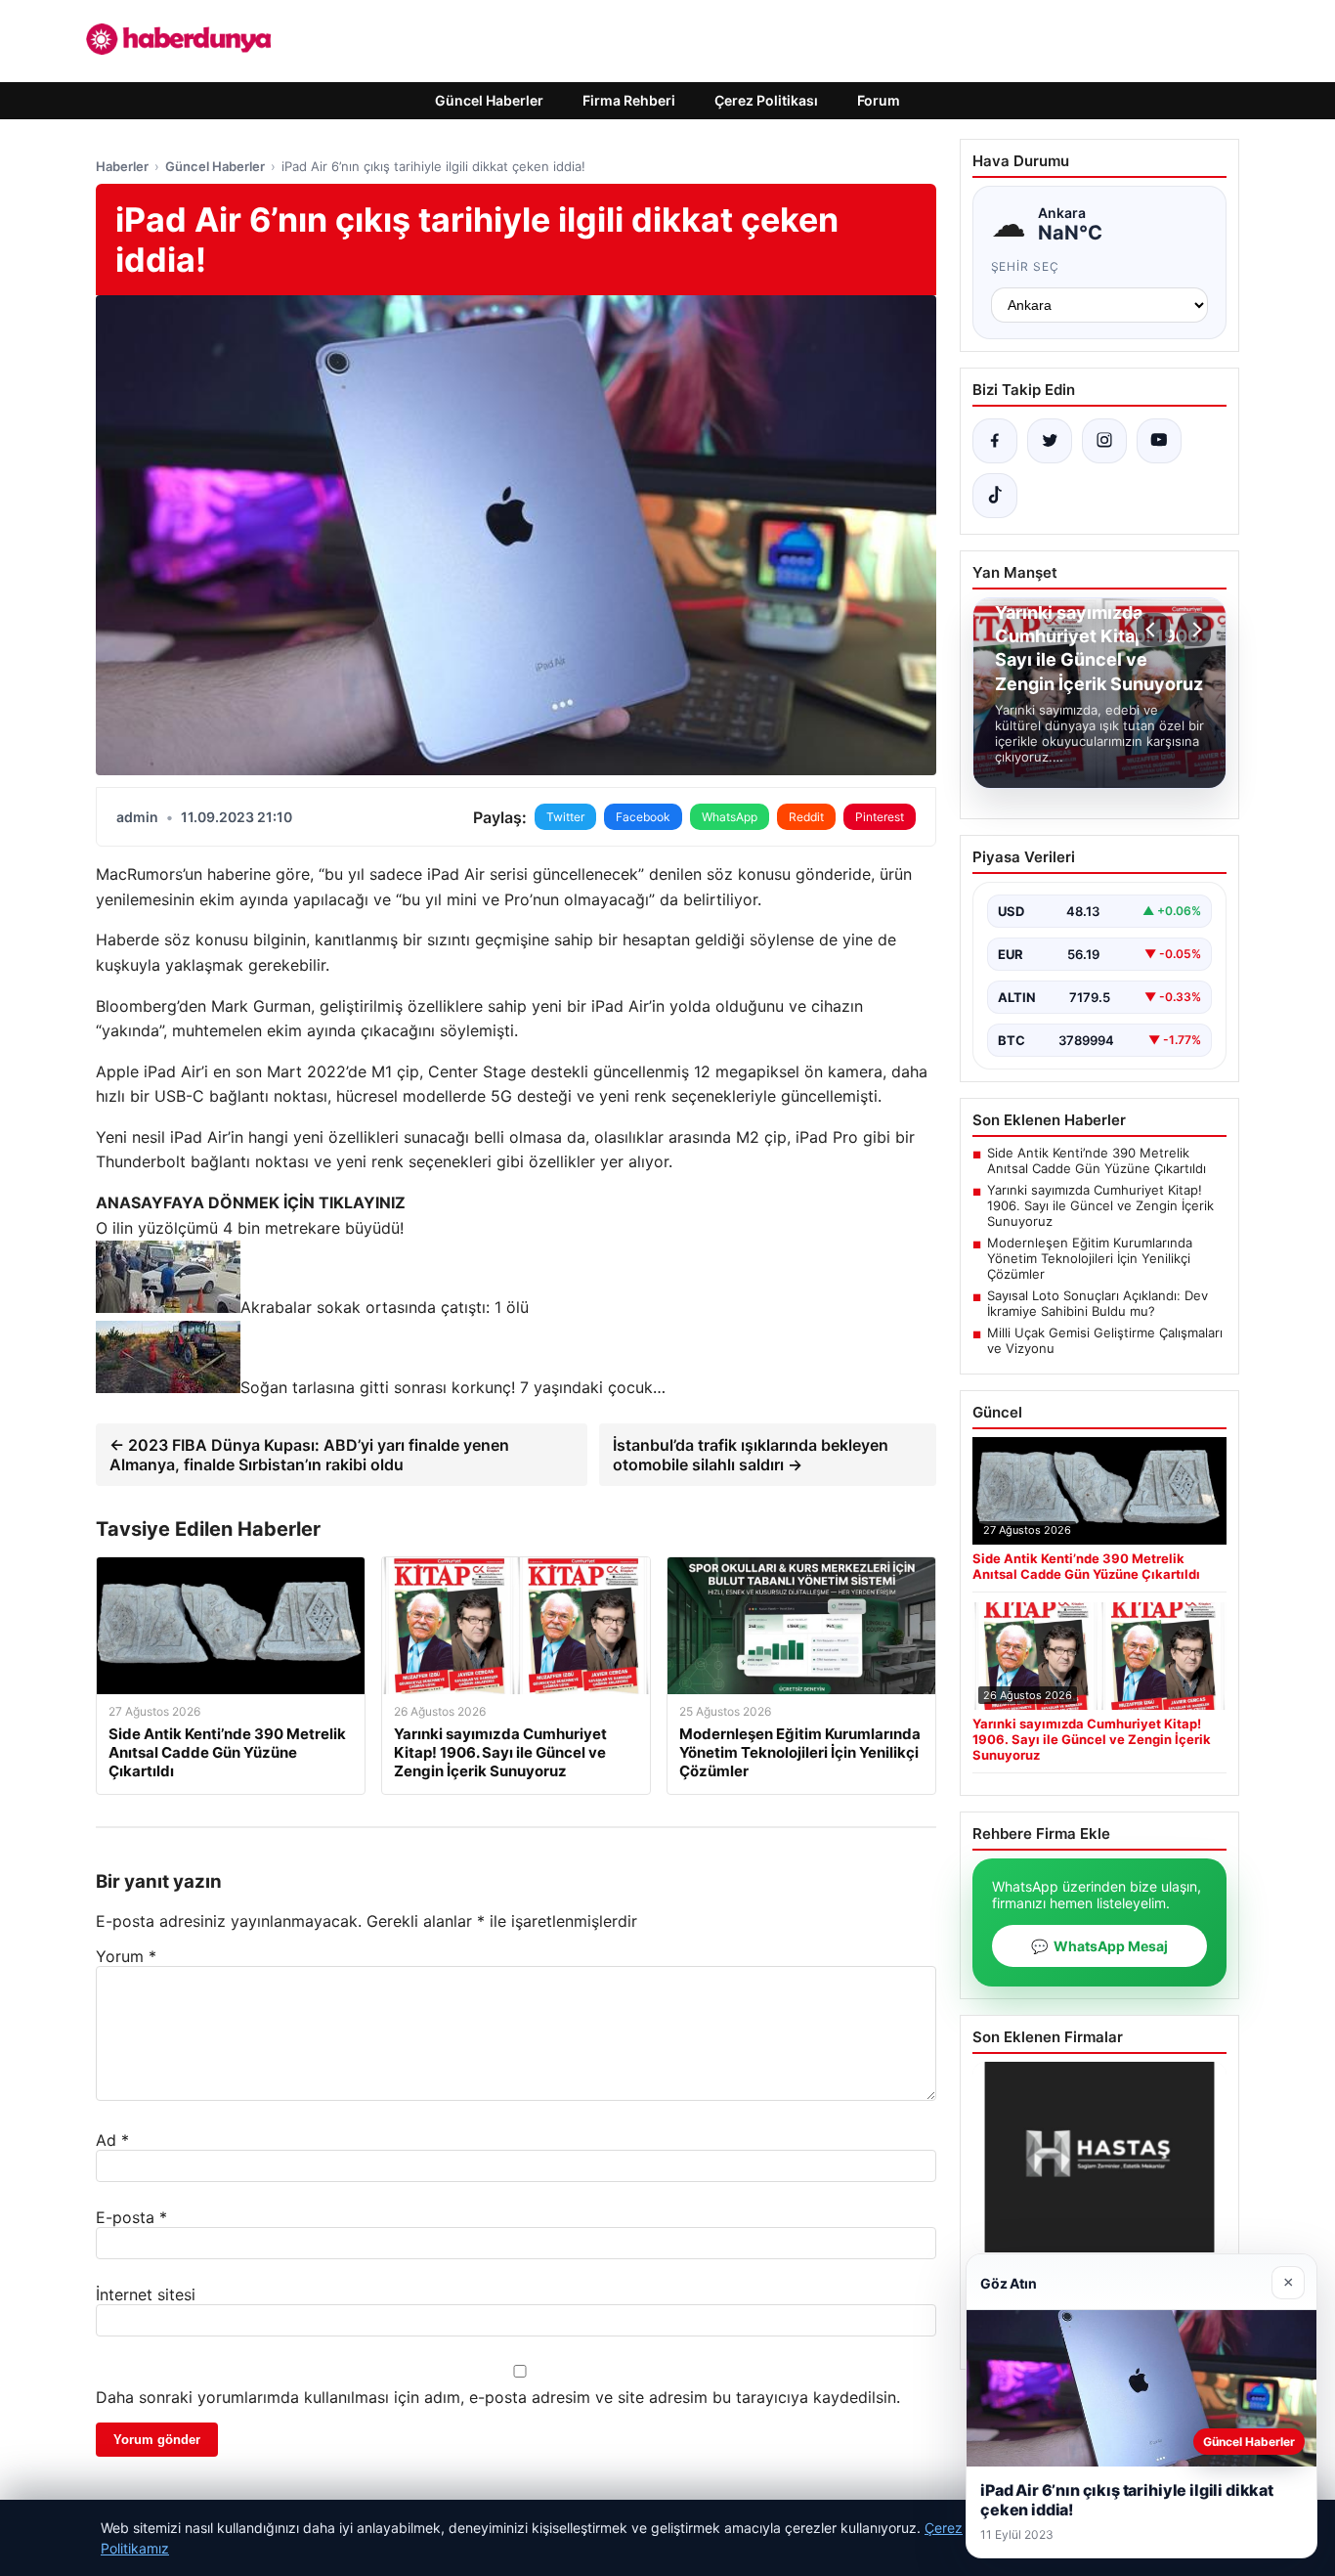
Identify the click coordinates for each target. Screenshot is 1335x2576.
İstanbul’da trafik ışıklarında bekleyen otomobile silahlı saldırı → (751, 1455)
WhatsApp (730, 817)
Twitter (565, 817)
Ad (112, 2140)
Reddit (806, 817)
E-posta (131, 2217)
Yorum (126, 1956)
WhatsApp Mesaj (1099, 1946)
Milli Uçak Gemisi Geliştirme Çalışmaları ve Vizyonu (1105, 1340)
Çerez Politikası (766, 100)
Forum (879, 100)
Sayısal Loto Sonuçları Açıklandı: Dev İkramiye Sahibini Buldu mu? (1098, 1303)
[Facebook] (995, 441)
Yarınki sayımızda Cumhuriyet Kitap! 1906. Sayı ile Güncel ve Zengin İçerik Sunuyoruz (1100, 1205)
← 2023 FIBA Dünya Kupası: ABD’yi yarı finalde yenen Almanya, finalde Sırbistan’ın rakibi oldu (309, 1455)
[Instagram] (1104, 441)
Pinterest (880, 817)
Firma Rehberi (629, 100)
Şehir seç (1026, 266)
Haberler (122, 166)
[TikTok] (995, 496)
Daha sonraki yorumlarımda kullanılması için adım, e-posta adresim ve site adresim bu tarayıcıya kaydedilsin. (498, 2397)
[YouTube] (1159, 441)
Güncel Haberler (489, 100)
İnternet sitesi (146, 2294)
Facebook (643, 817)
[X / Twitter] (1050, 441)
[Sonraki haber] (1194, 630)
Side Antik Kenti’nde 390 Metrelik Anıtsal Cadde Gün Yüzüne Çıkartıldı (1097, 1160)
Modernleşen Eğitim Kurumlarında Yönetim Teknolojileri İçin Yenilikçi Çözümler (1090, 1258)
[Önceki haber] (1153, 630)
